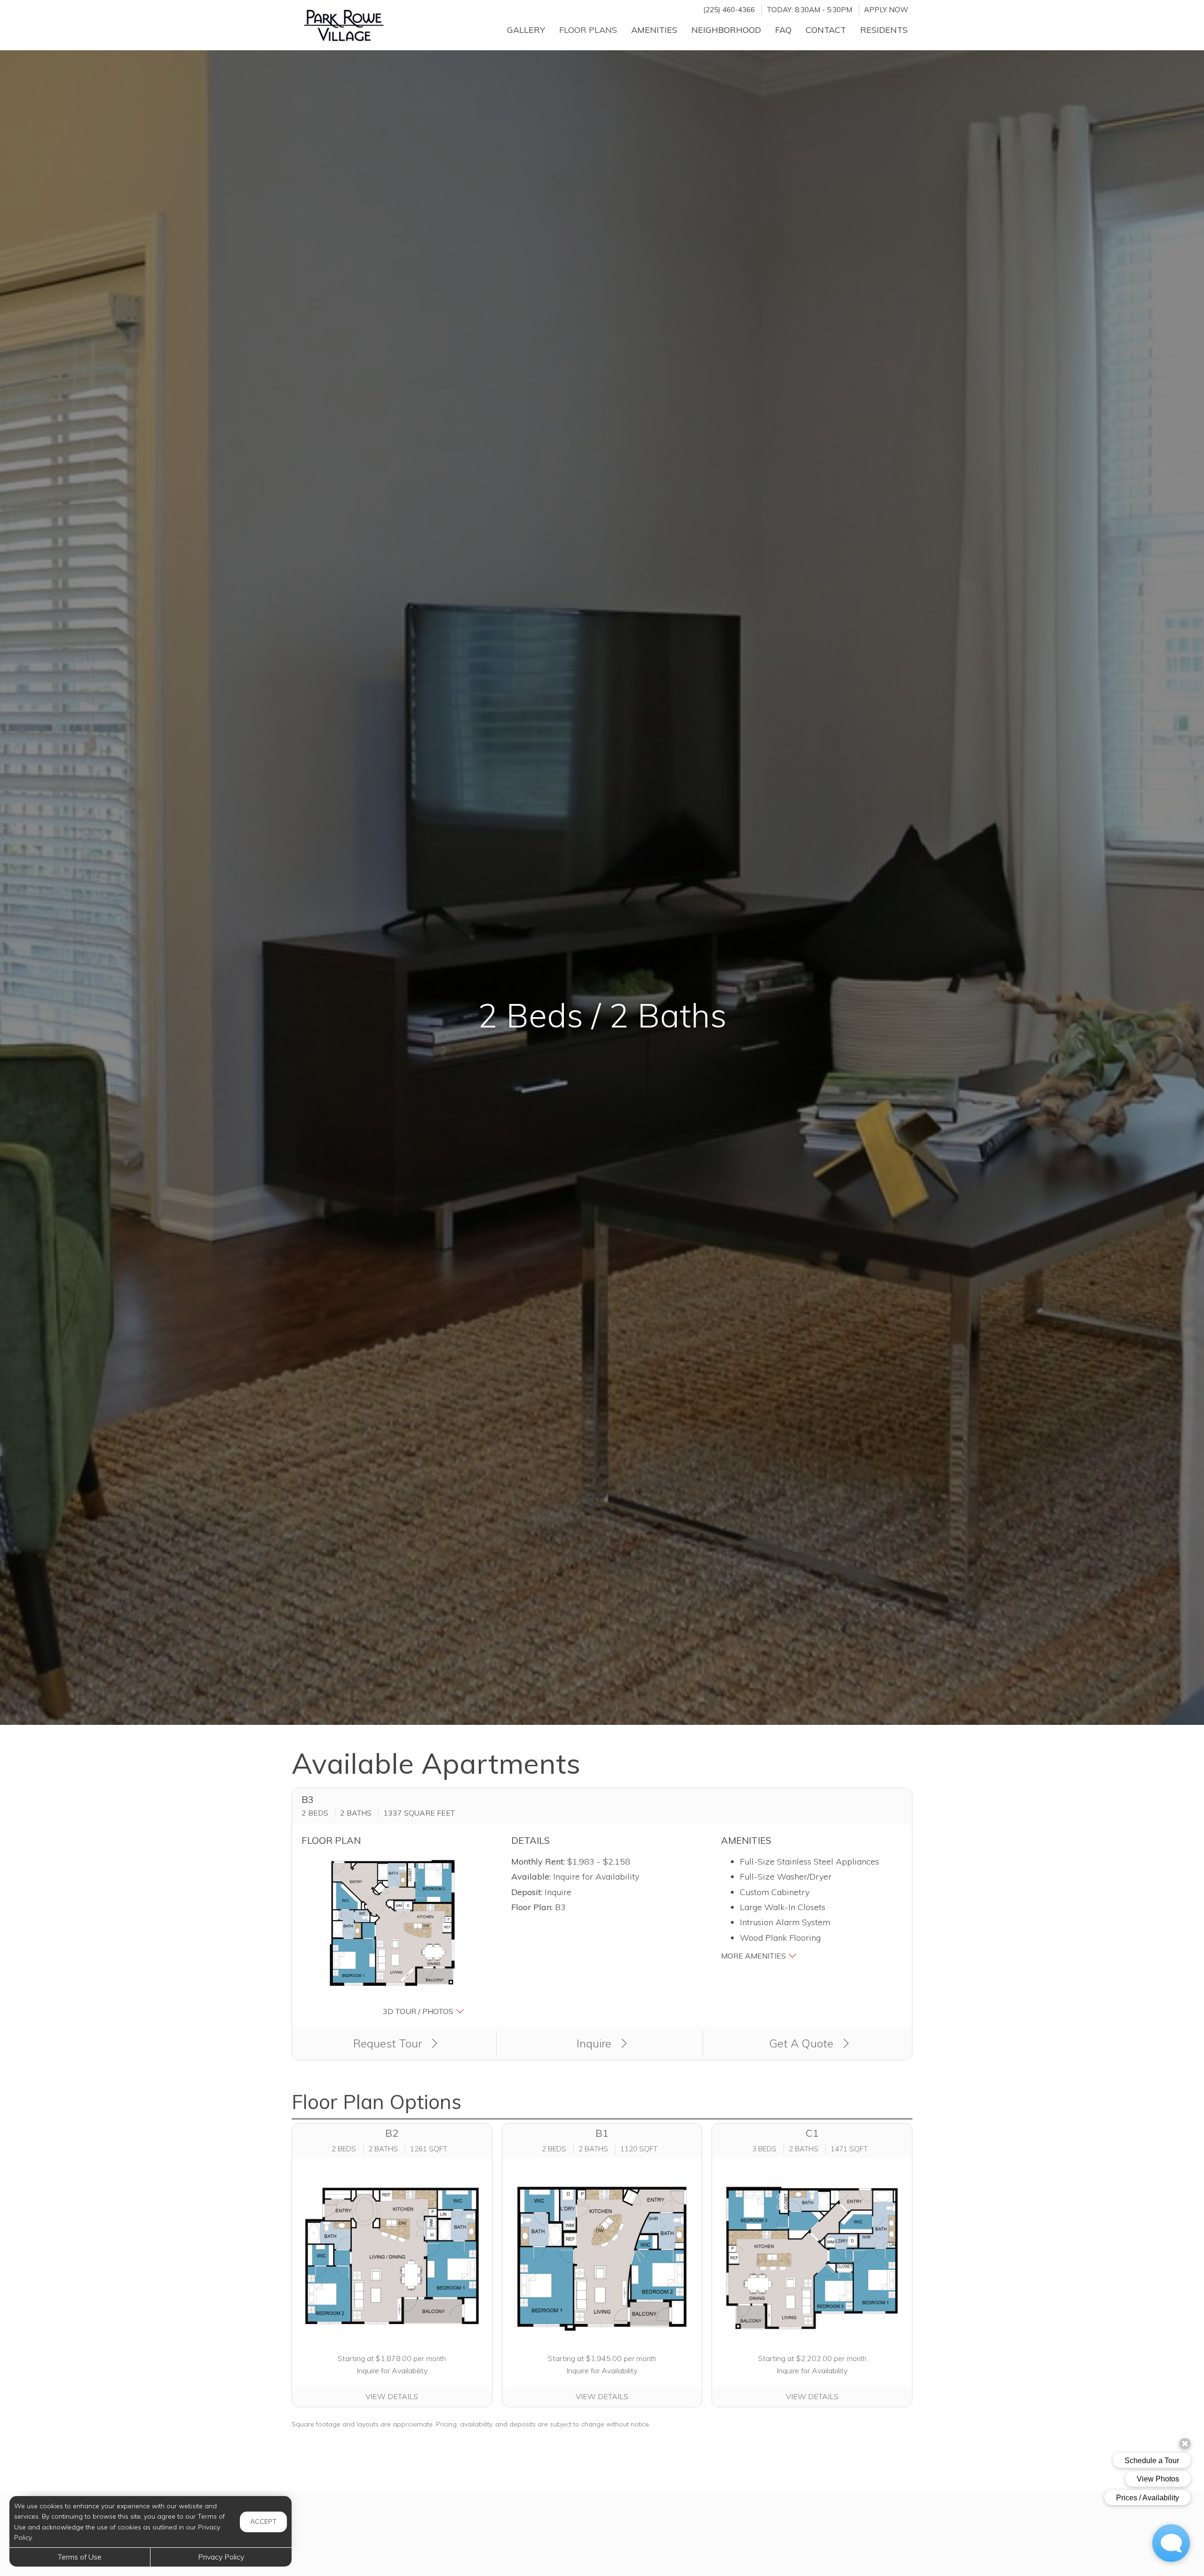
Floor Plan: (532, 1907)
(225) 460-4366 (729, 10)
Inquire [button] (595, 2043)
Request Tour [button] (389, 2043)
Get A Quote (803, 2043)
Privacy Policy (221, 2557)
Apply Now (886, 10)
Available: (531, 1877)
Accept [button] (263, 2521)
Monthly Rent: (538, 1861)
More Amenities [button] (754, 1956)
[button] (392, 1936)
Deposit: (527, 1892)
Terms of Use (80, 2557)
